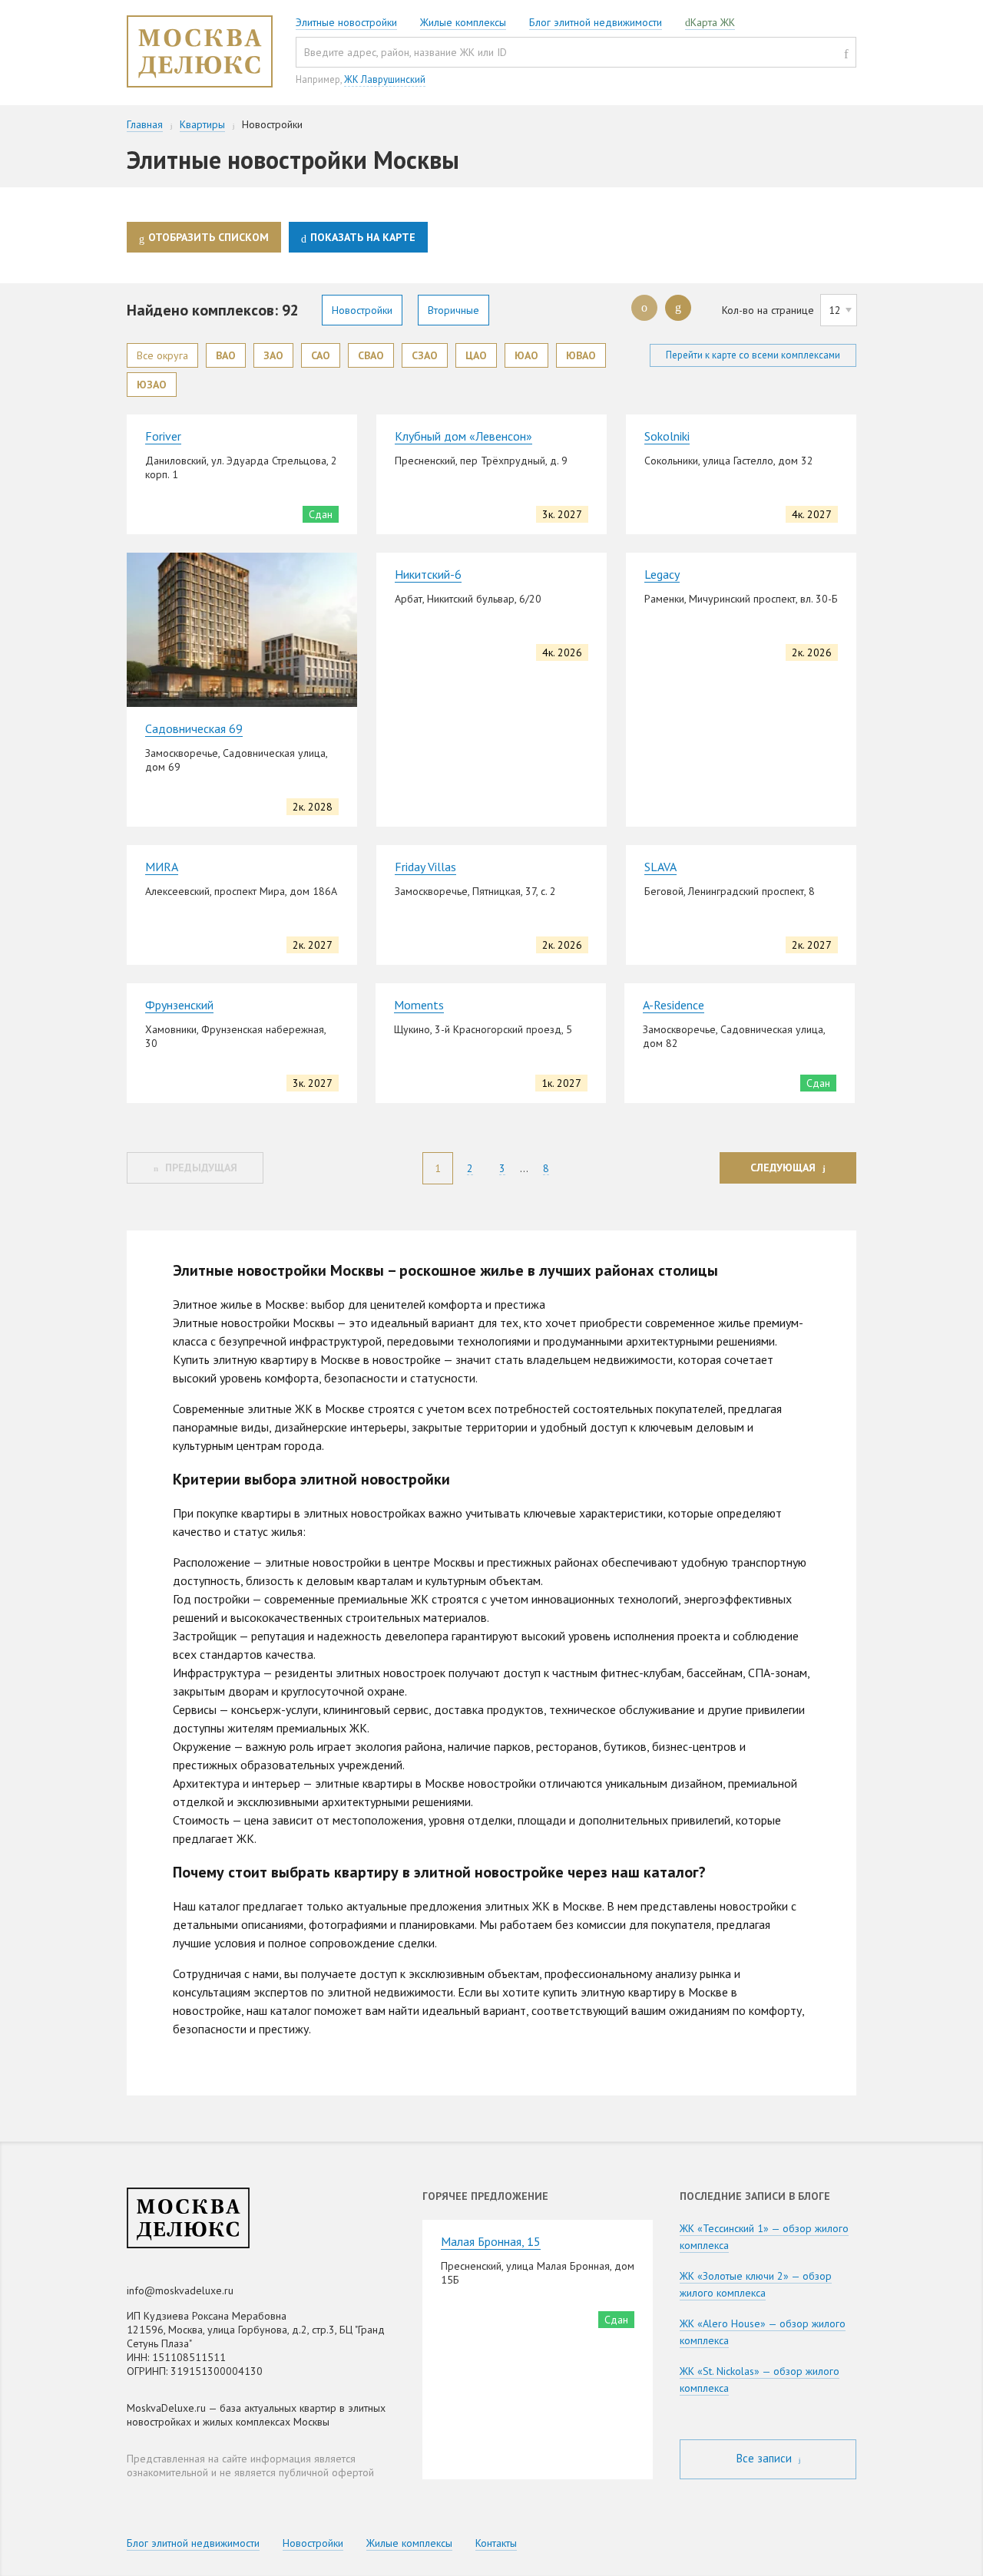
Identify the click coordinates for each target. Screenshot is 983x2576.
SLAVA (660, 867)
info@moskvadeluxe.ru (180, 2290)
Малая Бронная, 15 (491, 2241)
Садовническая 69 (194, 728)
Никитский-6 (428, 574)
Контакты (496, 2543)
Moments (419, 1005)
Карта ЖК (713, 22)
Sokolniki (667, 436)
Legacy (662, 574)
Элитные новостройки (346, 22)
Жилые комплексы (463, 22)
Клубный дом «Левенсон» (463, 436)
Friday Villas (425, 867)
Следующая (783, 1167)
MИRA (162, 867)
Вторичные (453, 310)
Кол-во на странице (768, 310)
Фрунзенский (179, 1005)
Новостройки (362, 310)
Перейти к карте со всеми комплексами (753, 355)
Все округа (162, 355)
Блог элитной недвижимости (596, 22)
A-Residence (674, 1005)
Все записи (766, 2458)
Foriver (163, 436)
